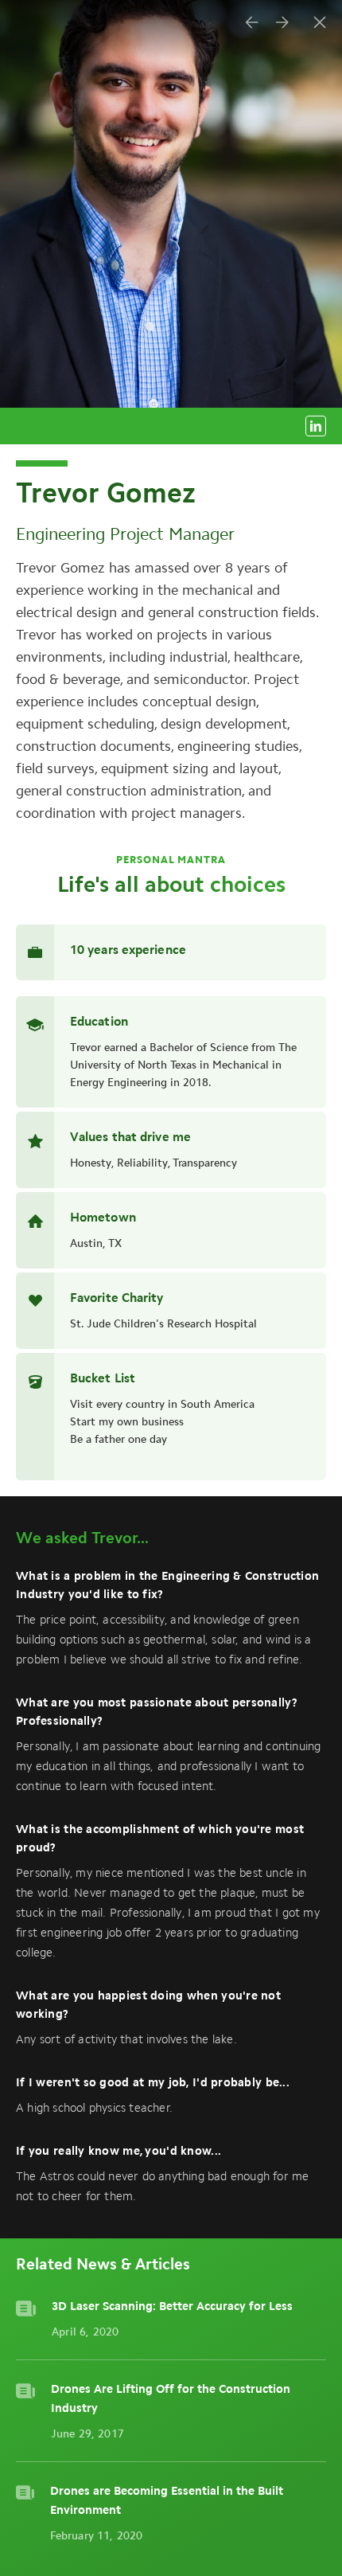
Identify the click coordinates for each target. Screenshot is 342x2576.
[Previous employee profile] (252, 22)
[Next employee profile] (282, 22)
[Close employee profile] (320, 22)
